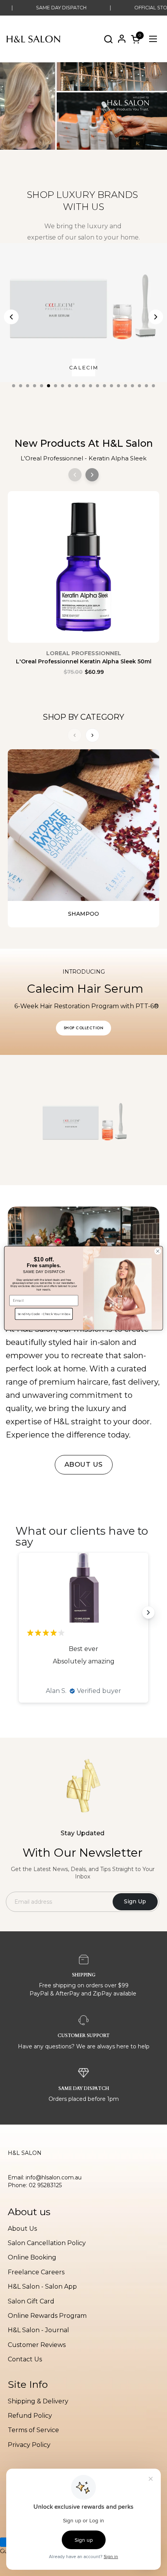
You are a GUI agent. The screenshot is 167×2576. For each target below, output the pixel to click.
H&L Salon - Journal (38, 2330)
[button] (108, 39)
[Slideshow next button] (148, 1612)
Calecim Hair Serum (87, 989)
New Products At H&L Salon (84, 443)
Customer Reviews (37, 2345)
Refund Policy (30, 2416)
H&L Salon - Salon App (42, 2287)
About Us (22, 2229)
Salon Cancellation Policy (47, 2243)
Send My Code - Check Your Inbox (44, 1313)
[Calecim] (83, 313)
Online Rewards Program (47, 2316)
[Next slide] (156, 317)
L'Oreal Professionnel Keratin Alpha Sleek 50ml (84, 661)
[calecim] (83, 1120)
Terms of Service (33, 2430)
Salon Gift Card (31, 2301)
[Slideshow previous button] (19, 1612)
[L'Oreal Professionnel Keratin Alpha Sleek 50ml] (83, 571)
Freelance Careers (36, 2272)
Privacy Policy (29, 2445)
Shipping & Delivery (38, 2401)
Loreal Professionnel (84, 653)
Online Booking (32, 2257)
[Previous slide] (11, 317)
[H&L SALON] (34, 39)
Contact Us (25, 2359)
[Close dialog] (158, 1251)
